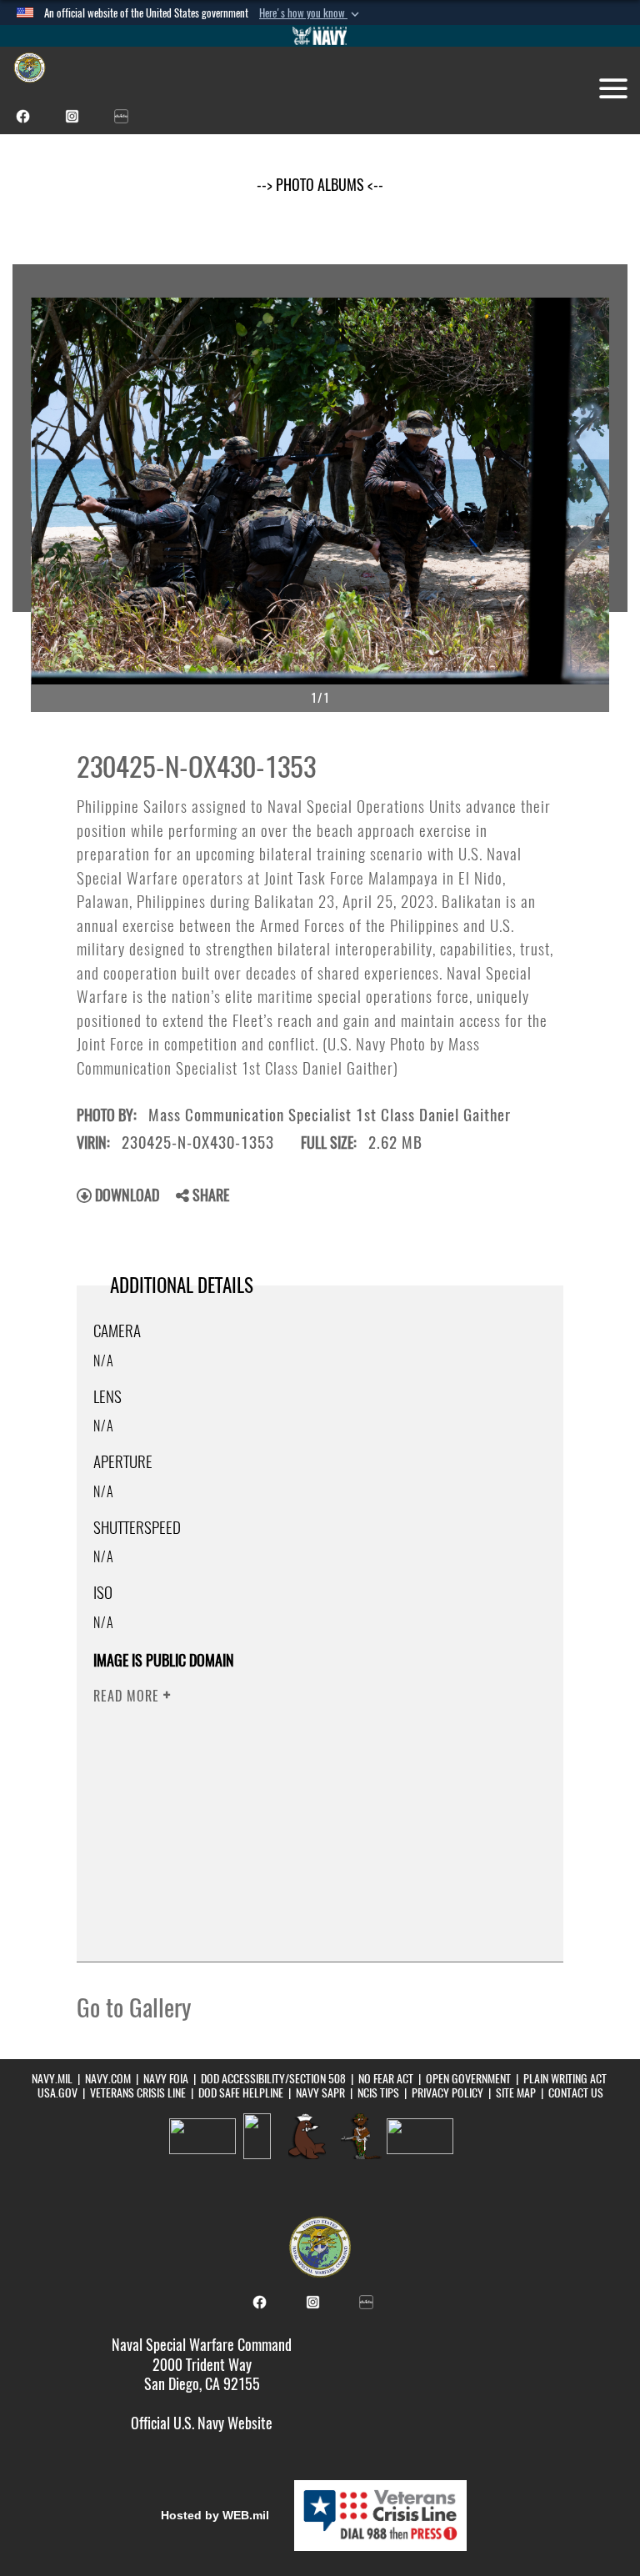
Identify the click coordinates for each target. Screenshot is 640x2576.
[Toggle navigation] (613, 88)
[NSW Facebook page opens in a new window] (23, 115)
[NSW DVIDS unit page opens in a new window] (121, 115)
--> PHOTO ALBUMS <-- (320, 185)
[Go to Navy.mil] (320, 36)
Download (125, 1195)
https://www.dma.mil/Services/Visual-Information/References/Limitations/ (301, 1826)
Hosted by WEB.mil (215, 2515)
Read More (128, 1696)
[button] (311, 13)
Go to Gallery (134, 2007)
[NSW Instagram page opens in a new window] (72, 115)
